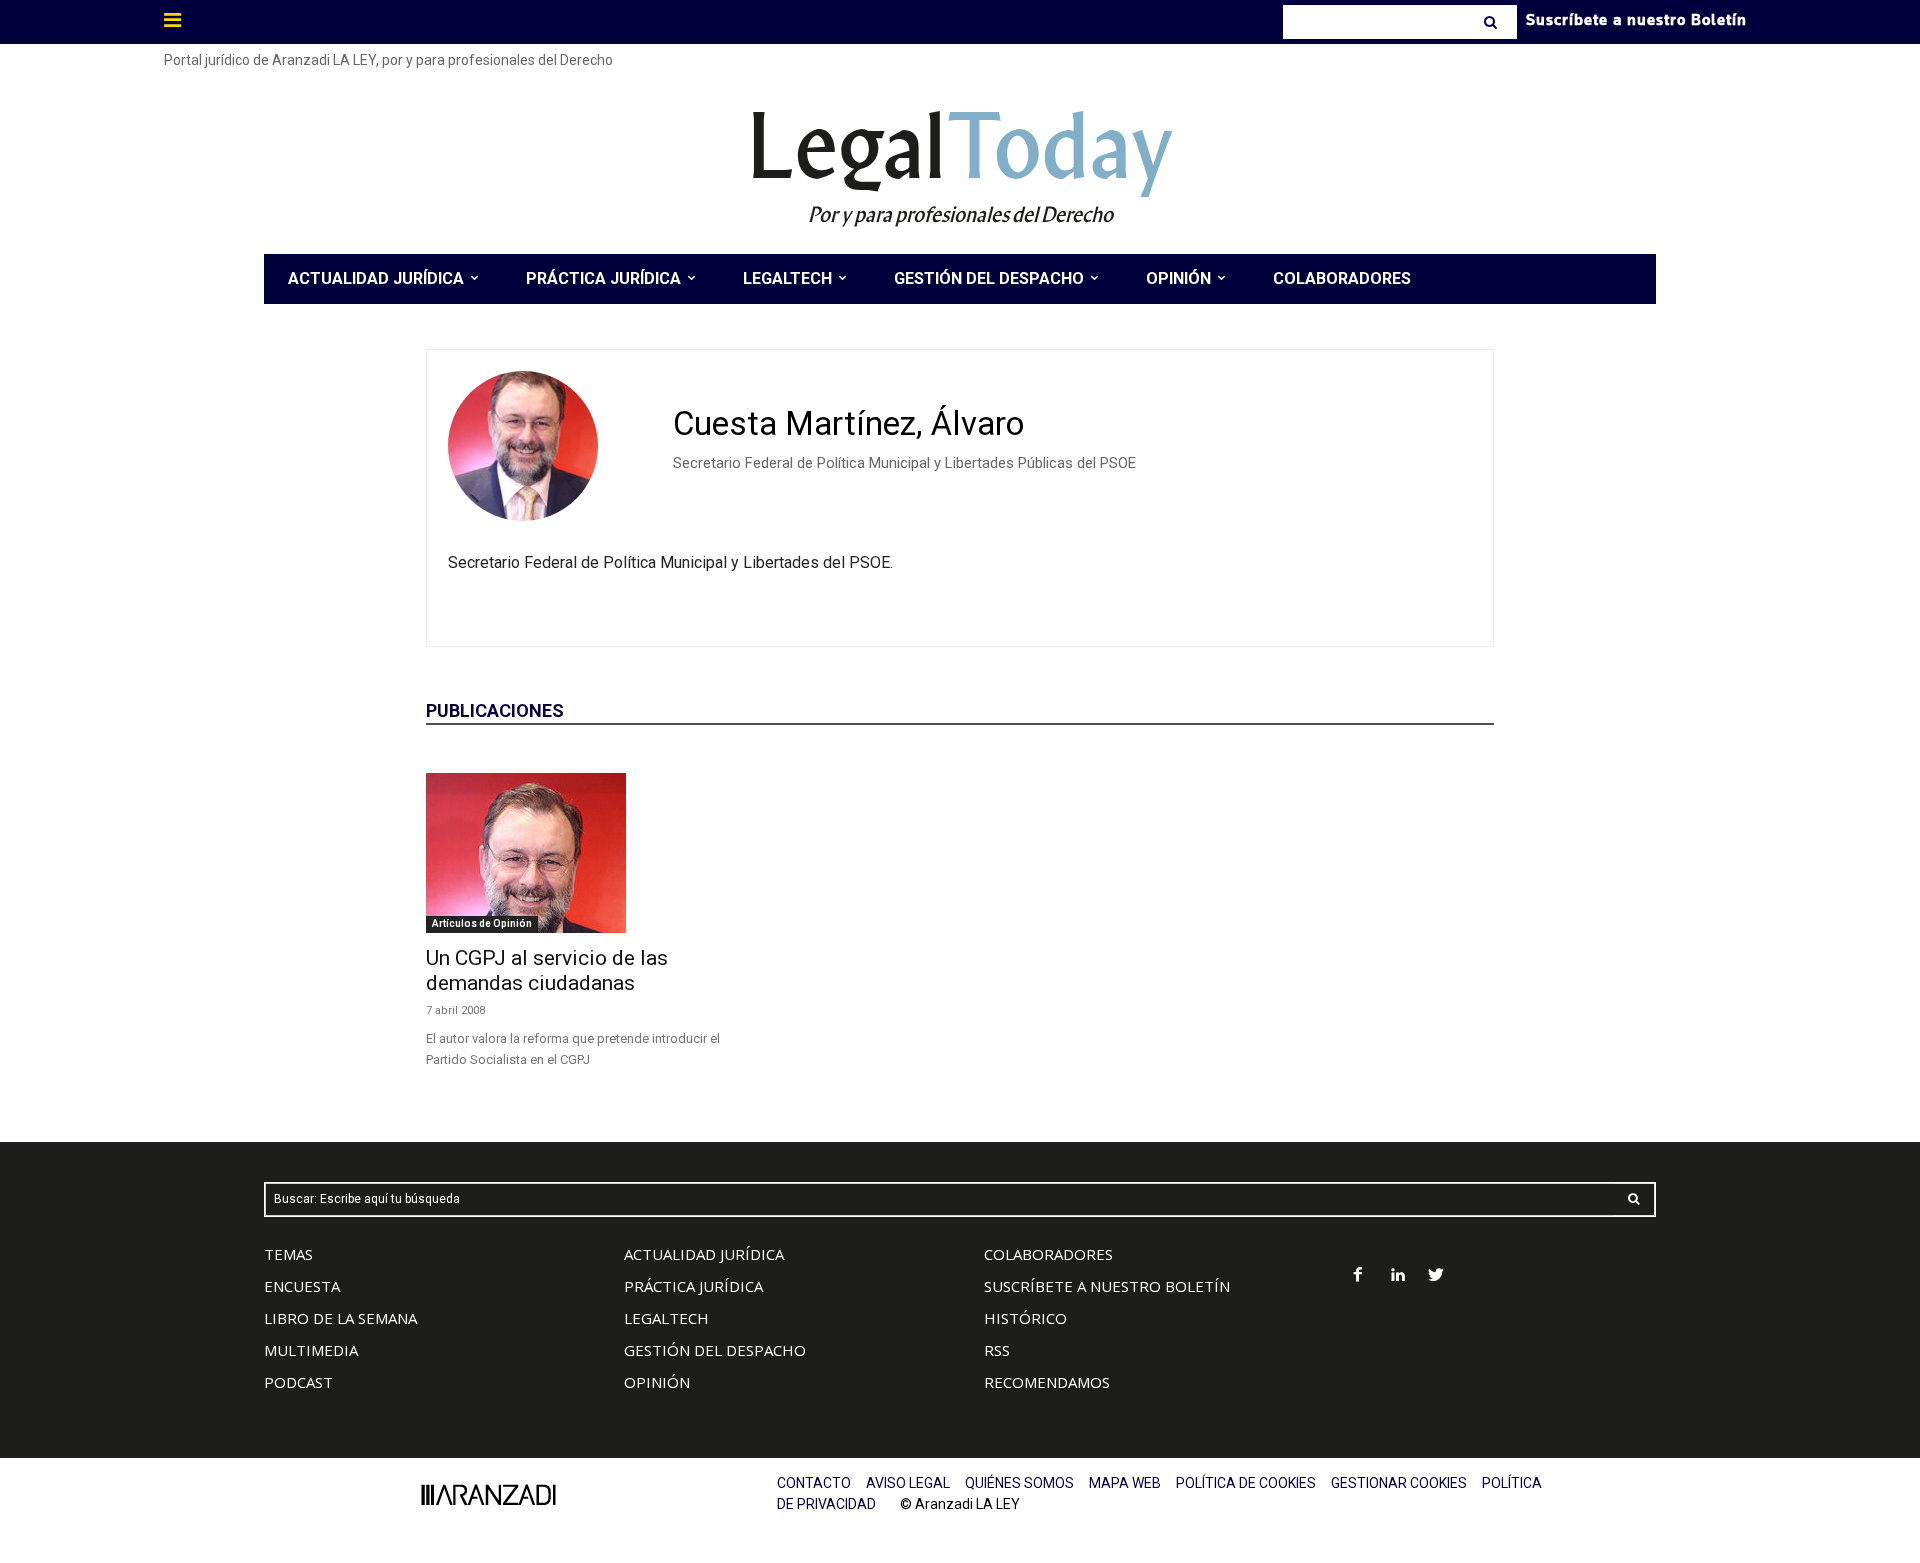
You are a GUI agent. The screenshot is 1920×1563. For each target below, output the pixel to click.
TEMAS (288, 1254)
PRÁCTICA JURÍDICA (693, 1286)
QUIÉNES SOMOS (1019, 1483)
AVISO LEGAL (908, 1483)
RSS (997, 1350)
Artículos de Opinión (482, 923)
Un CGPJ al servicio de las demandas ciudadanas (547, 970)
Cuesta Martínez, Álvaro (848, 423)
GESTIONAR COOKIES (1399, 1483)
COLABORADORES (1048, 1254)
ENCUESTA (302, 1286)
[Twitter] (1436, 1276)
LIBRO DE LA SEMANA (340, 1318)
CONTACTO (814, 1483)
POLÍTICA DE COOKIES (1246, 1483)
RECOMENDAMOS (1047, 1382)
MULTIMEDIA (311, 1350)
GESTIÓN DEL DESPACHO (715, 1350)
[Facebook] (1358, 1276)
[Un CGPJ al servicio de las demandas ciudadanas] (588, 853)
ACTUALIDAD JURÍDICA (704, 1254)
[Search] (1492, 22)
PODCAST (298, 1382)
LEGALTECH (666, 1318)
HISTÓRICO (1025, 1318)
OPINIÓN (657, 1382)
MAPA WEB (1125, 1483)
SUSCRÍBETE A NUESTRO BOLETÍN (1107, 1286)
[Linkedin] (1397, 1276)
